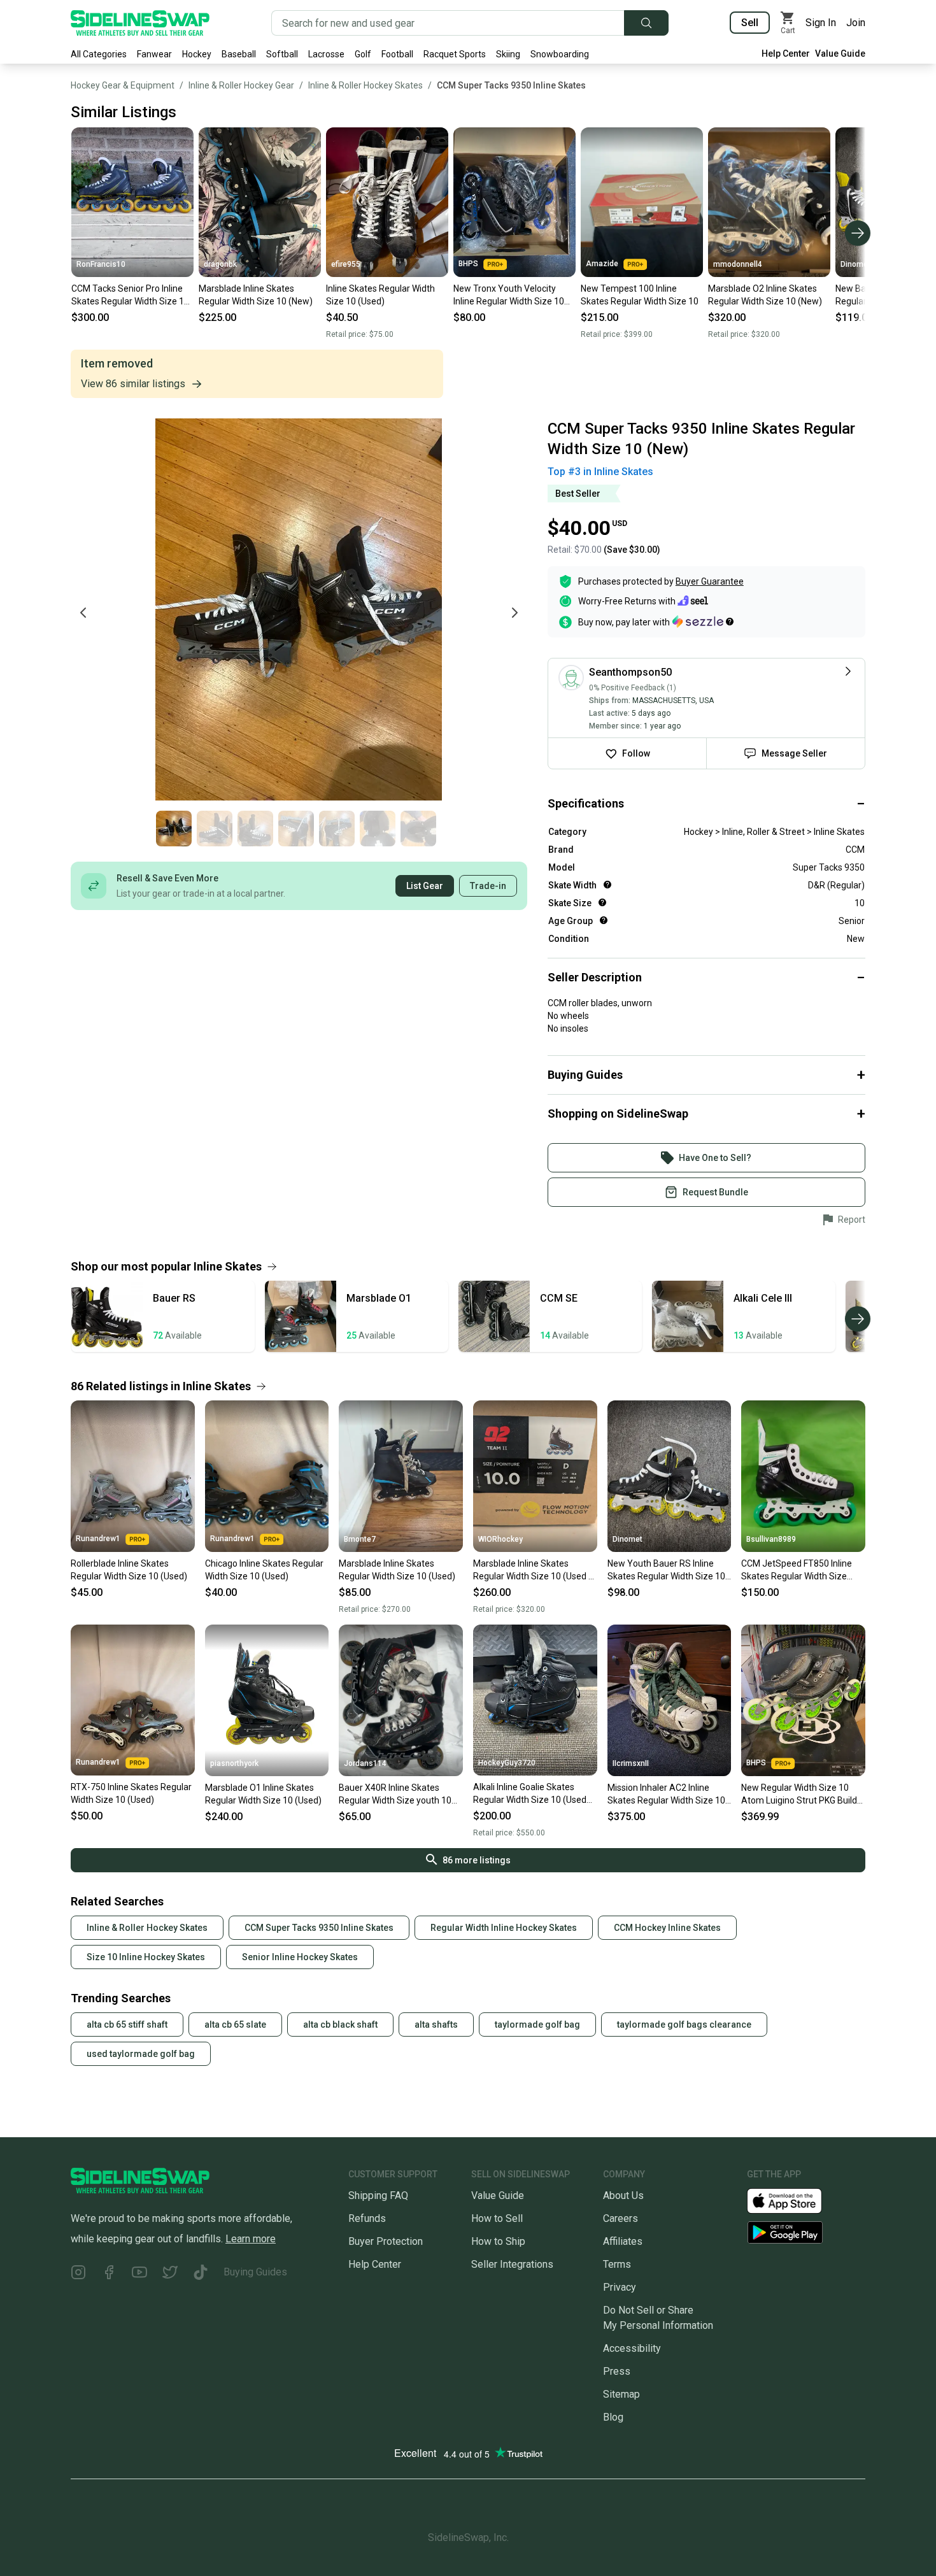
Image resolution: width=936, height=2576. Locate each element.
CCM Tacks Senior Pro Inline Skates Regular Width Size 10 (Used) (130, 295)
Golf (363, 54)
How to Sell (497, 2218)
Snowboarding (560, 54)
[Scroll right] (858, 233)
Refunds (367, 2218)
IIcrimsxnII (631, 1763)
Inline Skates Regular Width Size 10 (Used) (380, 295)
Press (617, 2371)
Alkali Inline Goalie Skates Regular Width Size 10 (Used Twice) (530, 1794)
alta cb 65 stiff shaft (127, 2025)
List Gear (425, 886)
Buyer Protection (386, 2241)
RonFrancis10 (101, 264)
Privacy (620, 2287)
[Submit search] (646, 23)
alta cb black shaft (340, 2025)
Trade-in (488, 886)
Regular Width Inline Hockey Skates (504, 1928)
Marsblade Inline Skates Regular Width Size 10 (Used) (397, 1570)
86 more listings (477, 1860)
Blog (613, 2417)
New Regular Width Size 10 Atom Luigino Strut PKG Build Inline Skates (799, 1795)
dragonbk (220, 264)
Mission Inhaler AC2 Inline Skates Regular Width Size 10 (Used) (666, 1795)
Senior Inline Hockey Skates (300, 1957)
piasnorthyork (234, 1763)
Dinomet (855, 264)
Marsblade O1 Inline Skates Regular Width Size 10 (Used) (263, 1794)
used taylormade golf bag (141, 2054)
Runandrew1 (98, 1539)
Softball (282, 54)
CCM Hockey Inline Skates (667, 1928)
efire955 (346, 264)
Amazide (602, 264)
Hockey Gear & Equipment (123, 85)
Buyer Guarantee (710, 581)
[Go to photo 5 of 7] (337, 829)
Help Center (786, 53)
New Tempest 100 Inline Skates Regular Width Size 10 (640, 295)
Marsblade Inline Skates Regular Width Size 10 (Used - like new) (532, 1570)
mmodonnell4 (738, 264)
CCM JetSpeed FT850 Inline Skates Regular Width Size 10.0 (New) (797, 1570)
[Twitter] (170, 2274)
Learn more (251, 2239)
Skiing (508, 54)
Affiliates (623, 2241)
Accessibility (632, 2348)
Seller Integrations (512, 2264)
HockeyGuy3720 (507, 1763)
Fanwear (154, 54)
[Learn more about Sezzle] (703, 622)
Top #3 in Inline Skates (600, 472)
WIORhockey (500, 1539)
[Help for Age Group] (604, 920)
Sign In (821, 23)
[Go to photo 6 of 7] (378, 829)
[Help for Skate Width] (607, 885)
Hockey (197, 54)
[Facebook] (109, 2274)
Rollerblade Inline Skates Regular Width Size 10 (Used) (129, 1570)
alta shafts (436, 2025)
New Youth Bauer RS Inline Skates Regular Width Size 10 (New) (666, 1570)
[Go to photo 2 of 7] (215, 829)
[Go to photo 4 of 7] (296, 829)
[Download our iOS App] (795, 2200)
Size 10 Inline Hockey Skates (146, 1957)
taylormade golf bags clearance (684, 2025)
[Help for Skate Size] (602, 902)
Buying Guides (255, 2272)
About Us (623, 2195)
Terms (617, 2264)
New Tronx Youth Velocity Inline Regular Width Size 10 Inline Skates (509, 295)
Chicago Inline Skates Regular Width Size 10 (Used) (264, 1570)
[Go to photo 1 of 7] (174, 829)
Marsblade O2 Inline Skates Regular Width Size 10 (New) (765, 295)
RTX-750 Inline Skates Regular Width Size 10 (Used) (131, 1793)
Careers (620, 2218)
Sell (750, 23)
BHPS (468, 264)
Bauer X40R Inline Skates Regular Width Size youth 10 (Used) (395, 1795)
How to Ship (498, 2241)
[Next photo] (514, 613)
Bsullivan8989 (771, 1539)
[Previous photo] (83, 613)
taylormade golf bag (537, 2025)
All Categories (99, 54)
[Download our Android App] (806, 2232)
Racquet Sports (455, 54)
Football (397, 54)
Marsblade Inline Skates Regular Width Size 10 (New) (256, 295)
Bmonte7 (360, 1539)
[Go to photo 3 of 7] (255, 829)
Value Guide (840, 53)
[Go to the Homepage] (140, 23)
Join (856, 23)
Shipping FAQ (378, 2195)
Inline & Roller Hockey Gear (241, 85)
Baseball (239, 54)
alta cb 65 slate (235, 2025)
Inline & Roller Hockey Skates (365, 85)
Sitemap (621, 2394)
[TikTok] (201, 2274)
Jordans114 (365, 1763)
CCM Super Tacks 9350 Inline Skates (511, 85)
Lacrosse (326, 54)
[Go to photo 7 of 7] (418, 829)
